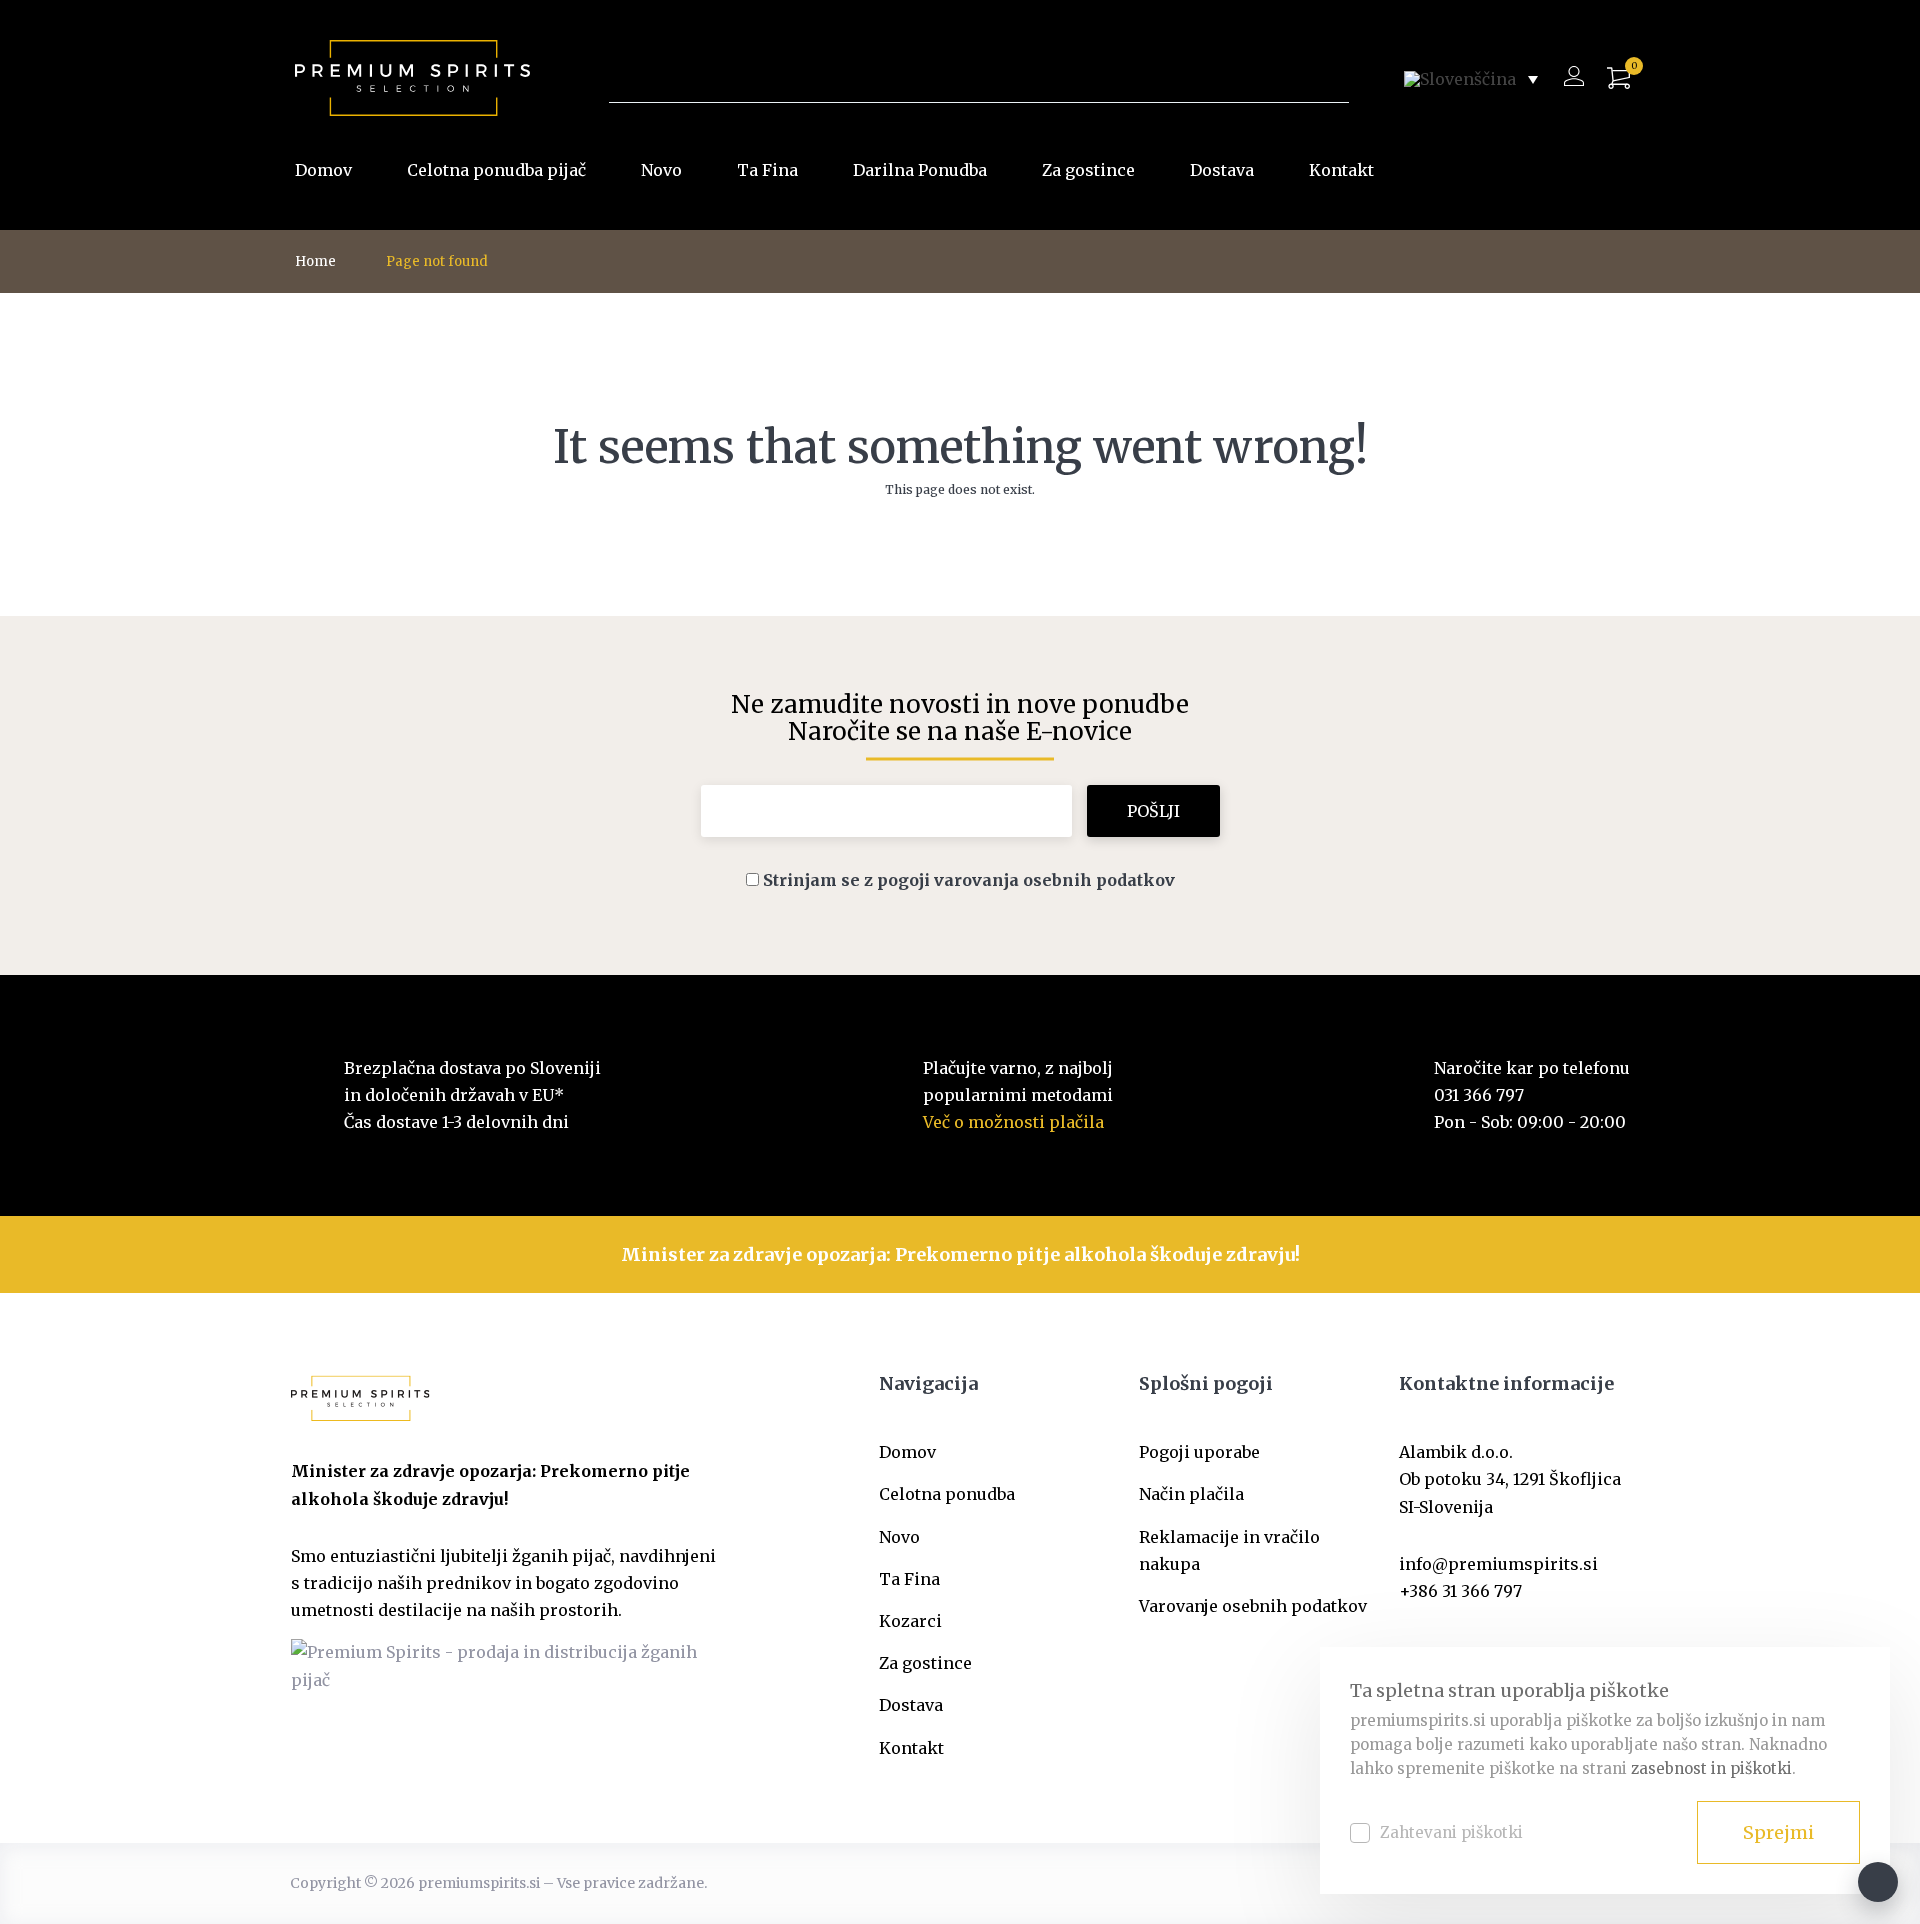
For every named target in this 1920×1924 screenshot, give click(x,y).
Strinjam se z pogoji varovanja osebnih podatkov (969, 880)
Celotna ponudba (947, 1494)
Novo (661, 170)
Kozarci (910, 1621)
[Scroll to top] (1878, 1882)
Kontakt (1341, 170)
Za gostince (1088, 170)
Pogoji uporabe (1199, 1452)
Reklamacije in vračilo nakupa (1229, 1550)
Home (315, 261)
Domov (323, 170)
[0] (1618, 78)
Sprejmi (1778, 1832)
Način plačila (1191, 1494)
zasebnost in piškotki (1711, 1768)
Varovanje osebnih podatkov (1253, 1606)
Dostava (1222, 170)
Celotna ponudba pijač (496, 170)
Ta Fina (767, 170)
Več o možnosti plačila (1013, 1122)
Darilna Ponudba (920, 170)
